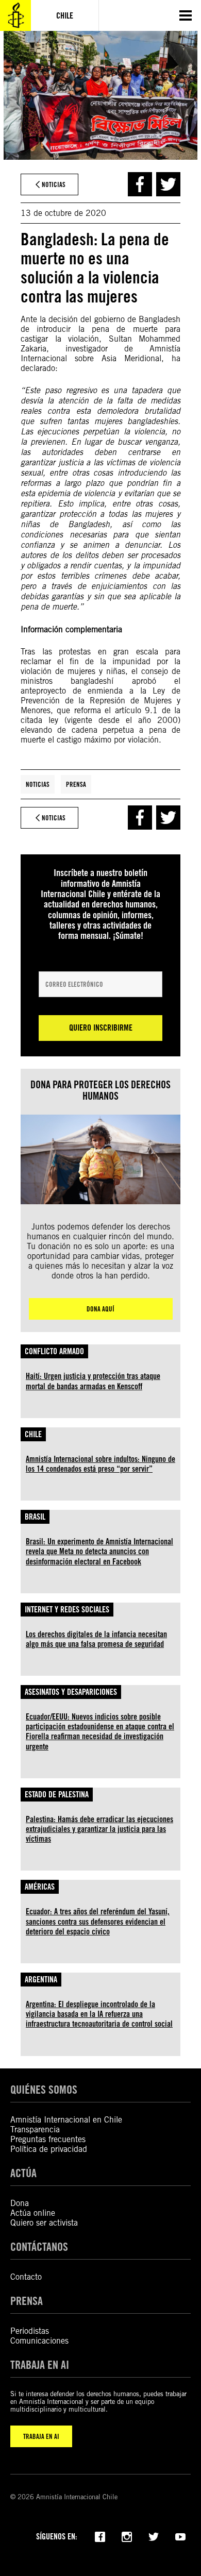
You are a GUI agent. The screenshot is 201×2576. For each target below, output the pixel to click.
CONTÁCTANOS (39, 2246)
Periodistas (30, 2331)
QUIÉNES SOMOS (44, 2089)
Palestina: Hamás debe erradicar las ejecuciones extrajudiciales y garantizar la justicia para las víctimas (99, 1829)
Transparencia (35, 2129)
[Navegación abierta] (186, 15)
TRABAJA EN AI (41, 2436)
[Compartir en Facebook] (140, 184)
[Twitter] (154, 2536)
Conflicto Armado (54, 1351)
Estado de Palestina (57, 1795)
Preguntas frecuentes (48, 2139)
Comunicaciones (39, 2341)
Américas (40, 1887)
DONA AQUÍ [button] (100, 1309)
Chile (33, 1434)
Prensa (76, 784)
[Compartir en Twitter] (168, 184)
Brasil (35, 1517)
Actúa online (33, 2213)
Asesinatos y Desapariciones (71, 1692)
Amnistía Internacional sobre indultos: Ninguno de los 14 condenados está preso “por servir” (100, 1464)
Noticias (38, 784)
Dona (20, 2203)
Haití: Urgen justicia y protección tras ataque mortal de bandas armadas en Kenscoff (93, 1381)
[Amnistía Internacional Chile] (15, 15)
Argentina (41, 1980)
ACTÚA (23, 2173)
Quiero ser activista (44, 2223)
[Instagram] (127, 2536)
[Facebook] (100, 2536)
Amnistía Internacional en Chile (66, 2120)
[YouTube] (180, 2536)
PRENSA (27, 2301)
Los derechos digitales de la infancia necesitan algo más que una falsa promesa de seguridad (96, 1639)
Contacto (26, 2277)
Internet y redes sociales (67, 1610)
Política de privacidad (49, 2149)
